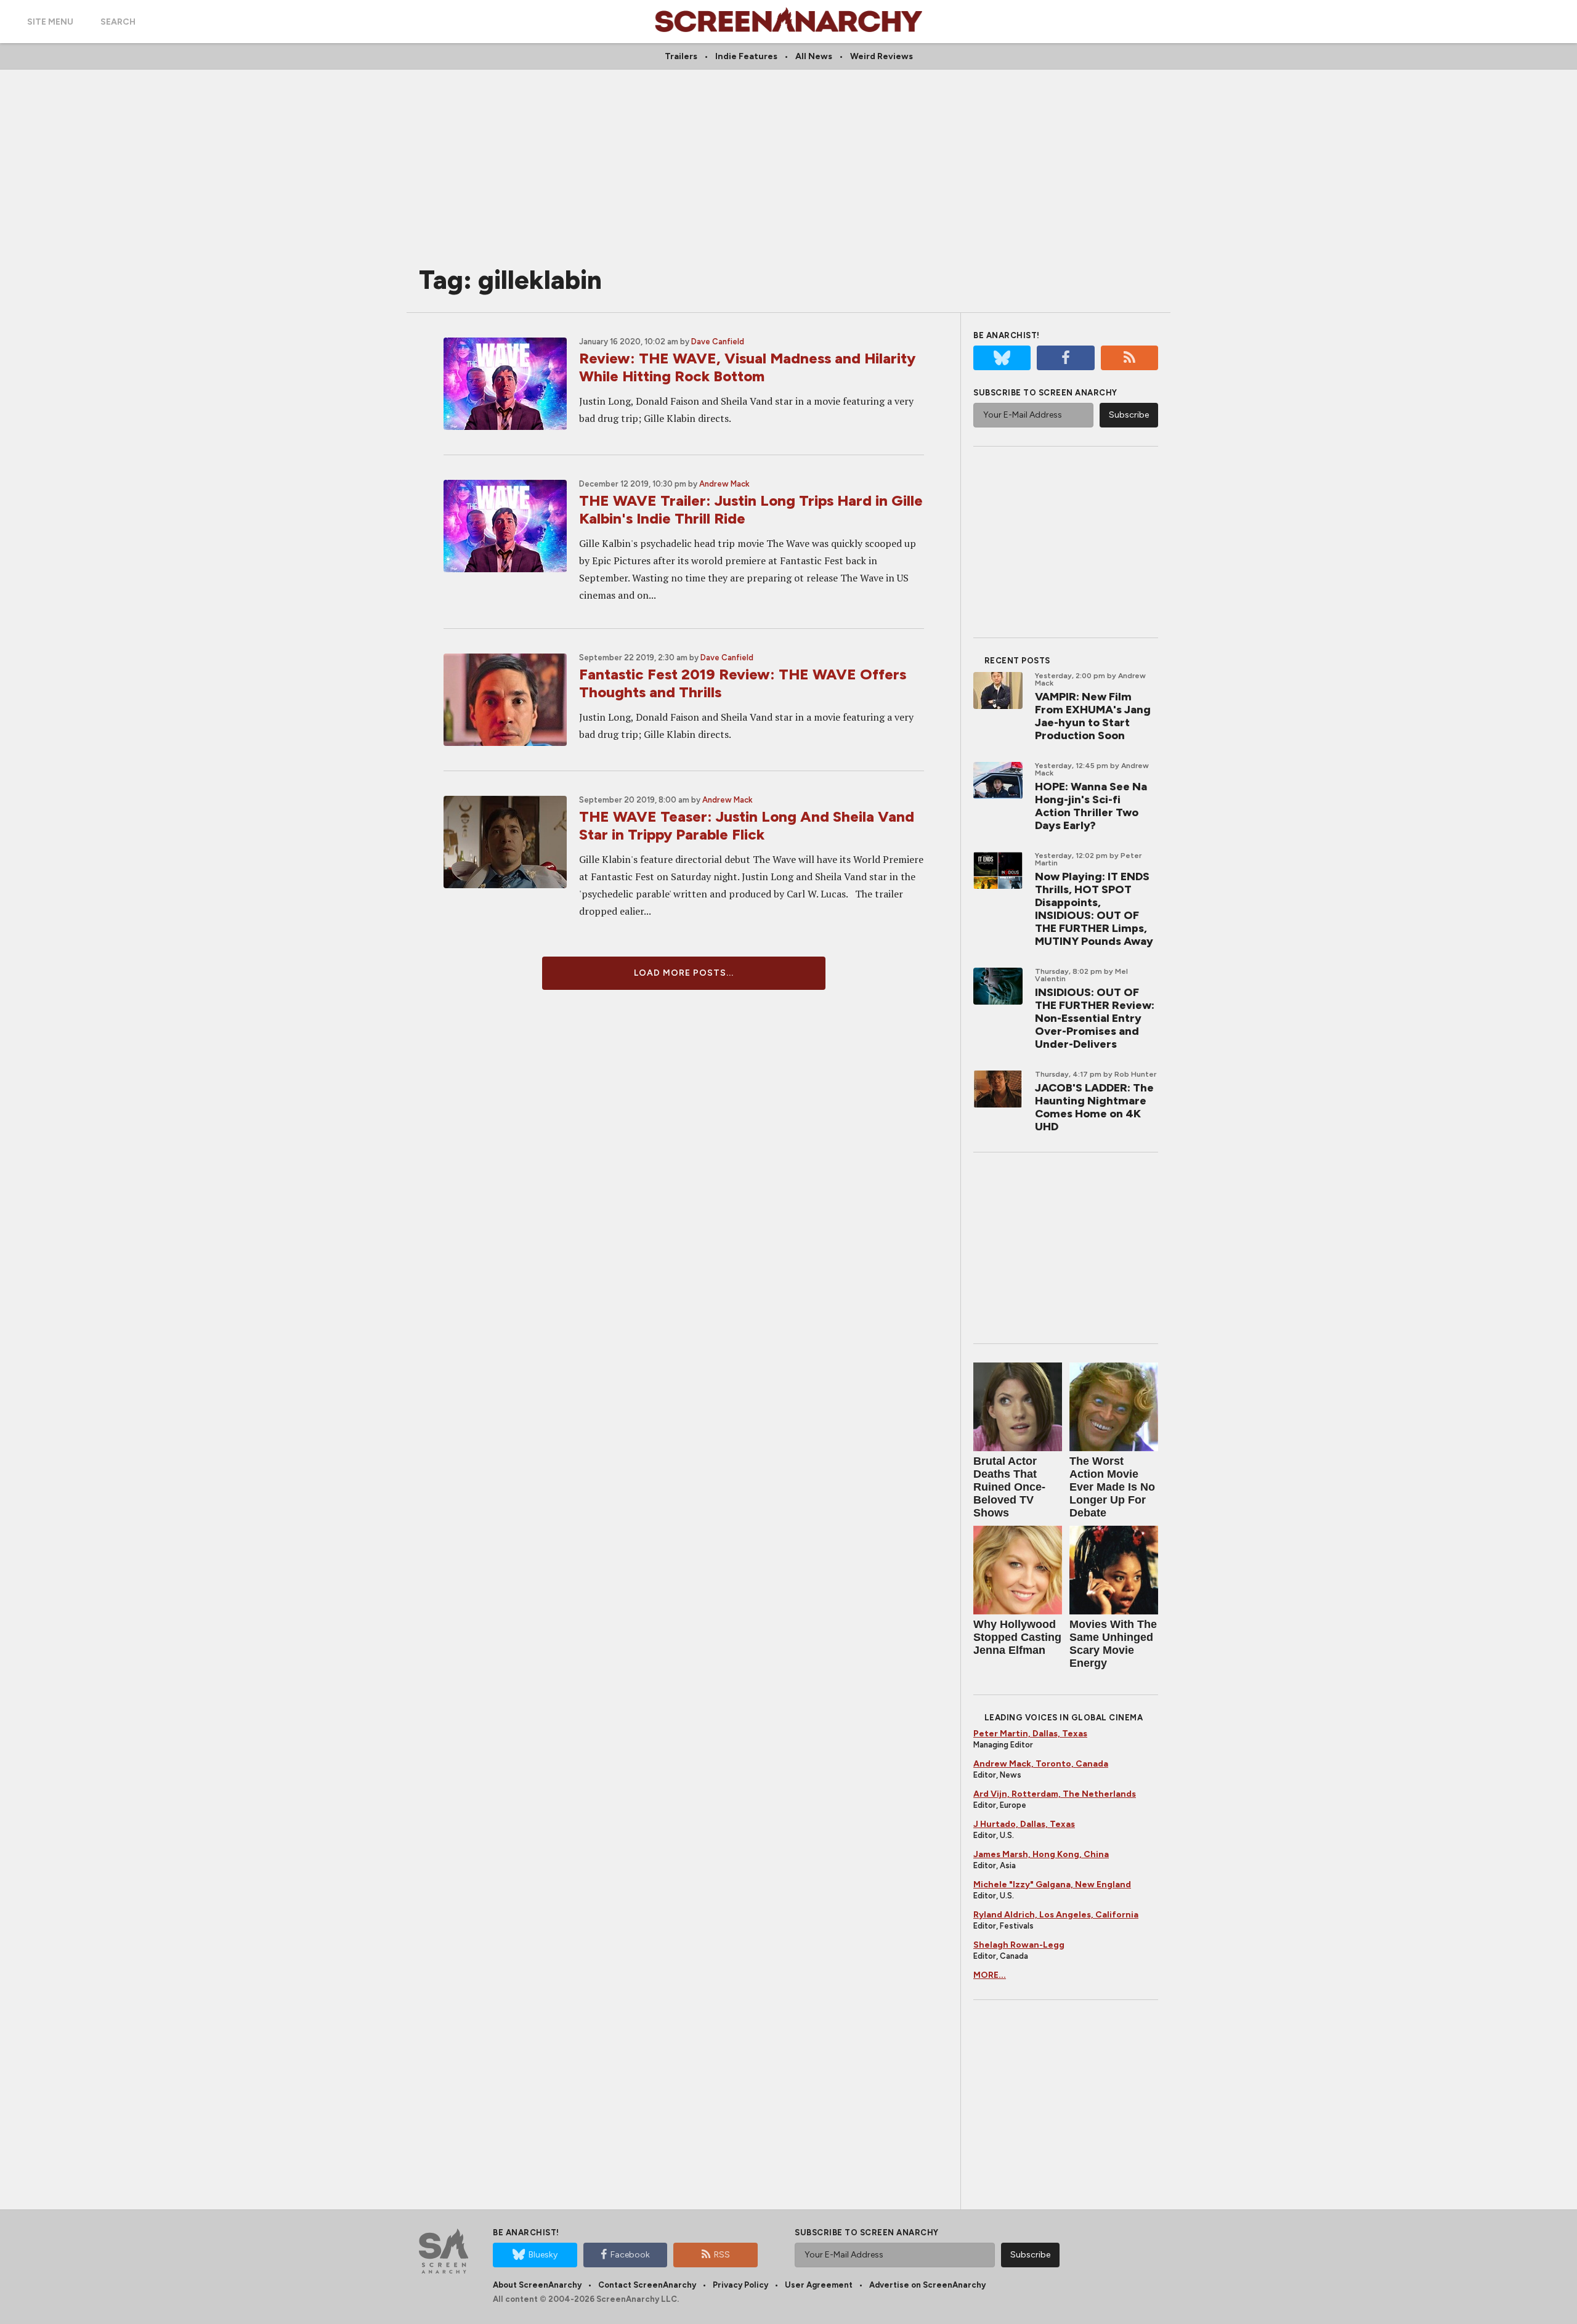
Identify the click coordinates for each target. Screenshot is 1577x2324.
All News (814, 56)
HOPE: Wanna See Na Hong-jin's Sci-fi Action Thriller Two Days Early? (1091, 806)
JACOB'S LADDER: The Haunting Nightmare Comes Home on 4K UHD (1094, 1107)
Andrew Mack (724, 484)
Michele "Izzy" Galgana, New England (1052, 1885)
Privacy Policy (740, 2285)
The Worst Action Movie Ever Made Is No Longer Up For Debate (1112, 1487)
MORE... (990, 1975)
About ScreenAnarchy (537, 2285)
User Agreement (819, 2285)
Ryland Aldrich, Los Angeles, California (1056, 1915)
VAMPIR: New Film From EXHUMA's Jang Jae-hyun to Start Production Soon (1093, 716)
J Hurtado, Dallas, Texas (1024, 1824)
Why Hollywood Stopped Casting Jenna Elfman (1017, 1637)
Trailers (681, 56)
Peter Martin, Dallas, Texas (1030, 1734)
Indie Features (746, 56)
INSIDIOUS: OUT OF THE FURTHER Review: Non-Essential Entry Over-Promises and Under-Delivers (1095, 1018)
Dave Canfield (718, 342)
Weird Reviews (882, 56)
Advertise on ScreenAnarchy (927, 2285)
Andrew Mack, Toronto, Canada (1041, 1764)
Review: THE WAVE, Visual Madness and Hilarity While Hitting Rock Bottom (747, 367)
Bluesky (543, 2255)
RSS (722, 2255)
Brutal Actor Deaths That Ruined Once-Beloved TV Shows (1009, 1487)
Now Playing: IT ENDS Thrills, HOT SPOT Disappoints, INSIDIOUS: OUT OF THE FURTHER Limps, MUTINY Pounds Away (1094, 909)
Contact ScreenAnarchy (647, 2285)
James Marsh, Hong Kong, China (1041, 1854)
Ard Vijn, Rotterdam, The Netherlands (1055, 1794)
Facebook (630, 2255)
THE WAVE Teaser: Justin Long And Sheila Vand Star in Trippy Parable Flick (747, 825)
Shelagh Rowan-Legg (1019, 1945)
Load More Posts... (684, 973)
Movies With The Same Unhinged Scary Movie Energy (1113, 1644)
